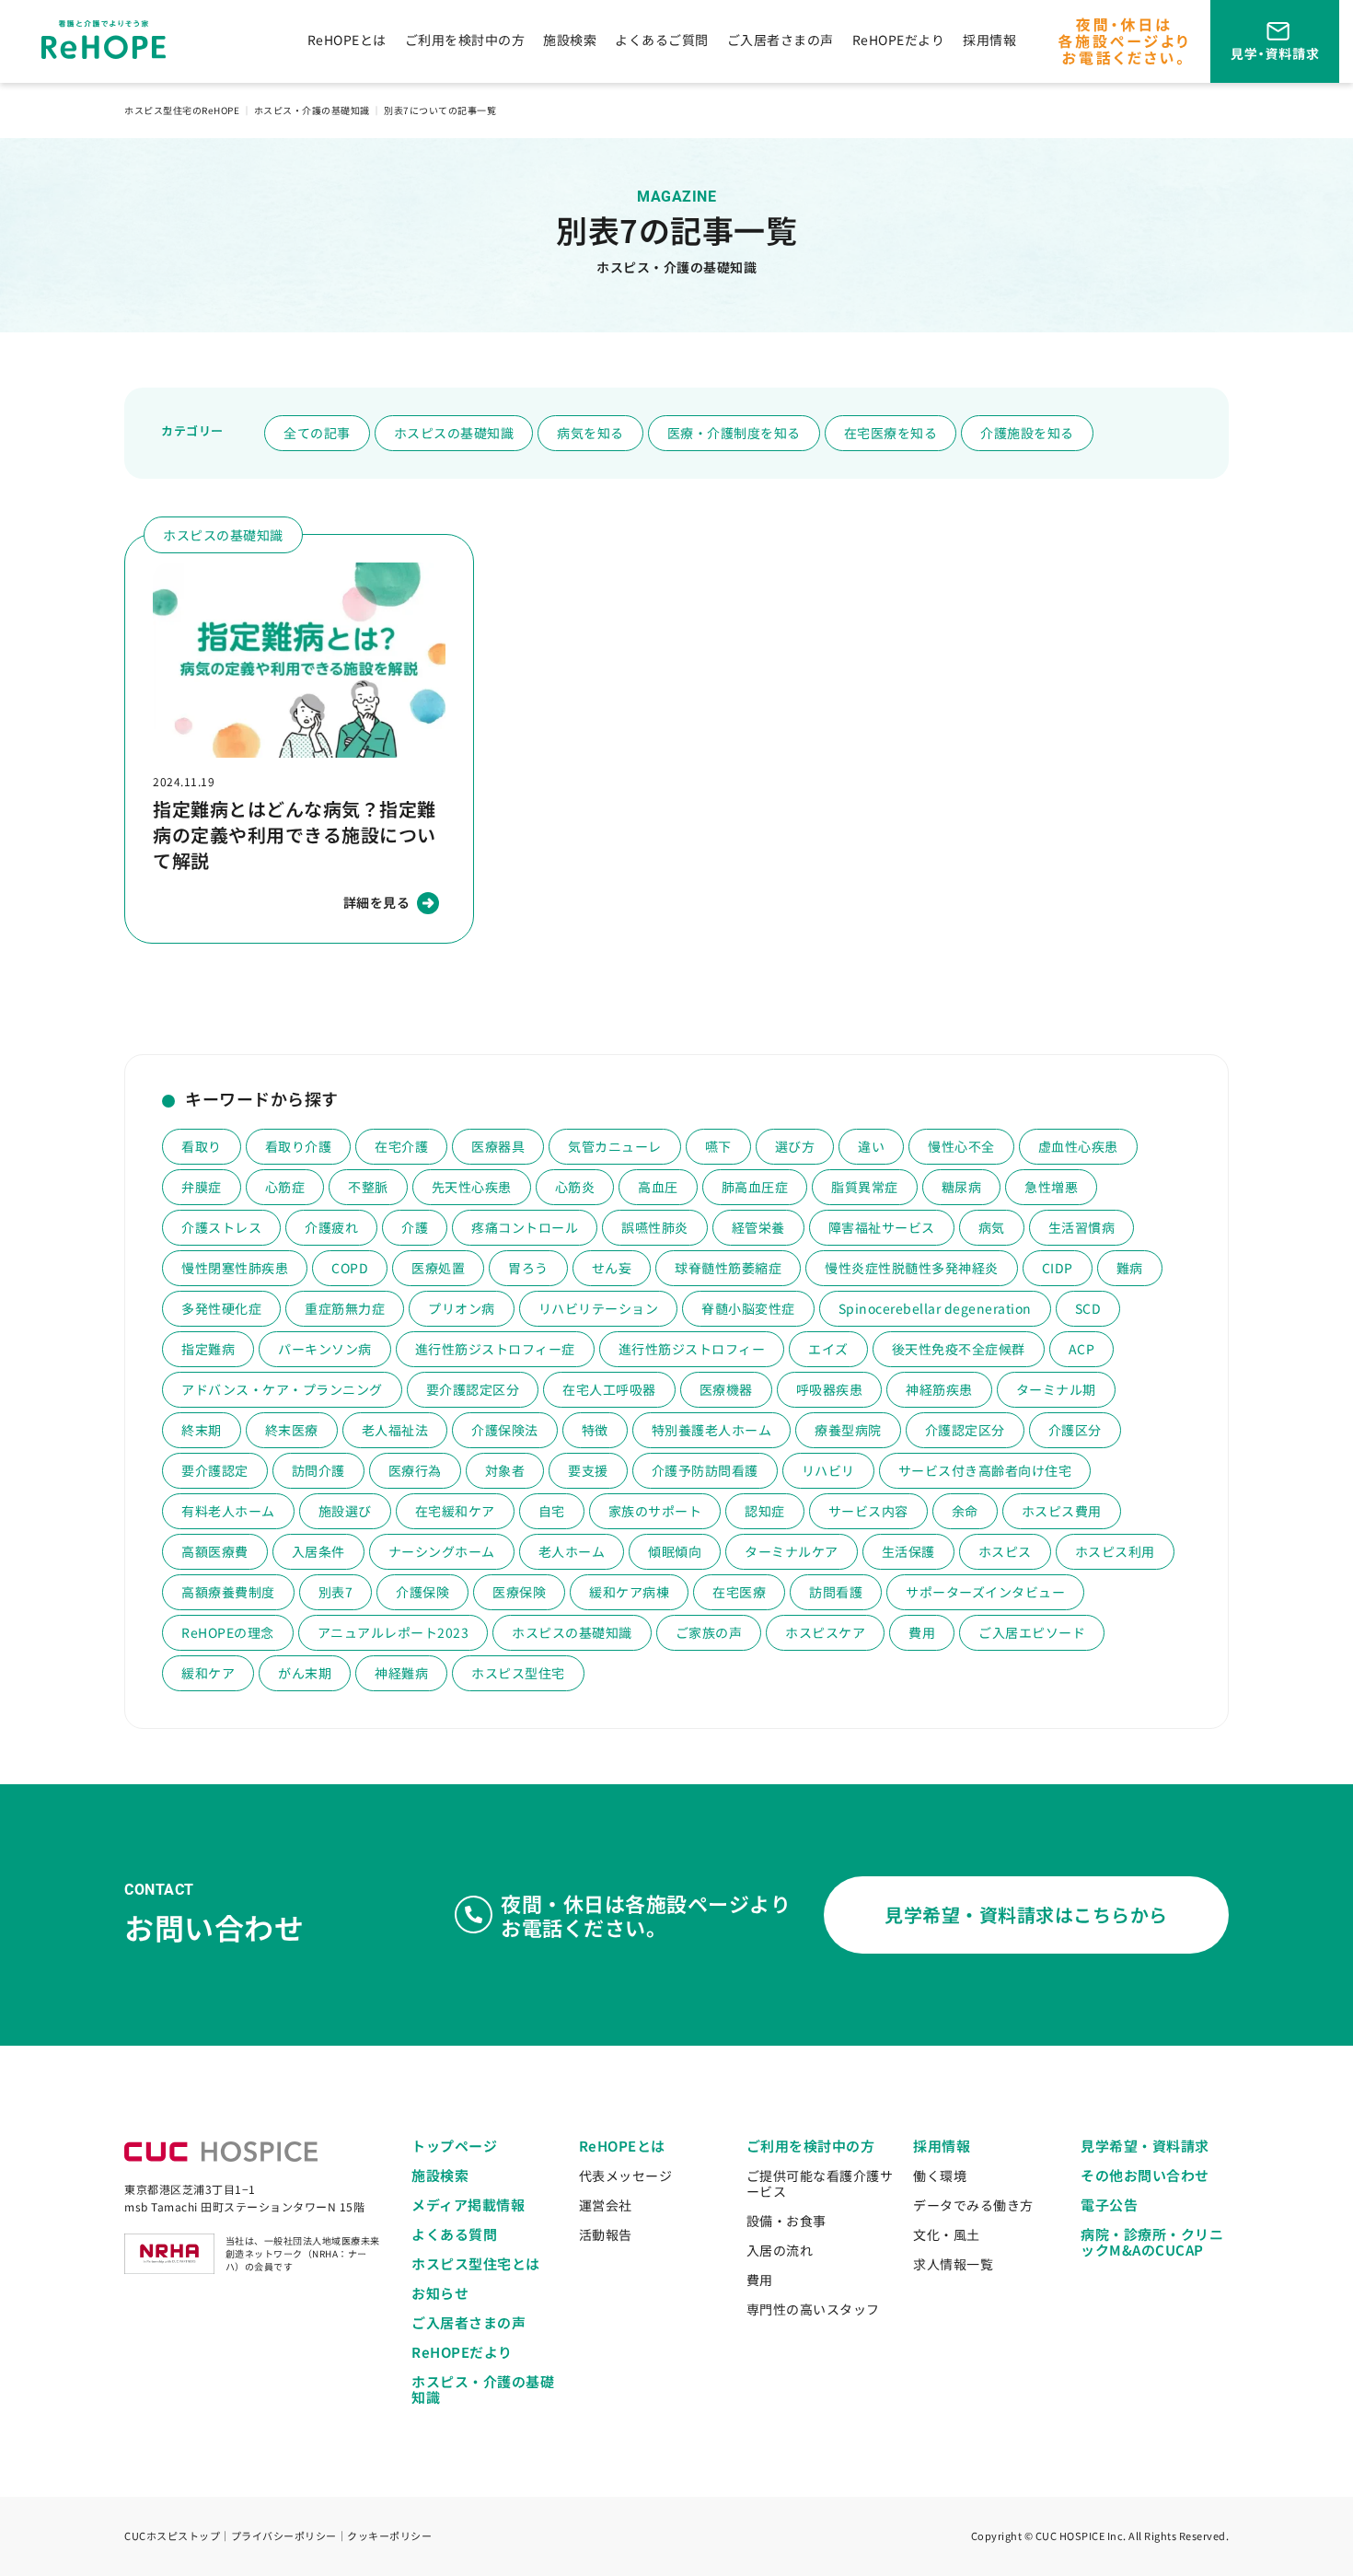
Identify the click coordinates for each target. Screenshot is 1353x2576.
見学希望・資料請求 (1145, 2146)
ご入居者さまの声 (781, 40)
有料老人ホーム (228, 1511)
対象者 (505, 1470)
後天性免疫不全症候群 (959, 1349)
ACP (1082, 1349)
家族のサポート (655, 1511)
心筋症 (285, 1187)
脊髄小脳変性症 (748, 1308)
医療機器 (726, 1389)
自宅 (552, 1511)
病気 (992, 1227)
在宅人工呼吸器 (609, 1389)
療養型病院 (848, 1430)
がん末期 (305, 1673)
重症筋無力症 (345, 1308)
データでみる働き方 (973, 2205)
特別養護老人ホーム (712, 1430)
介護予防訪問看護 (705, 1470)
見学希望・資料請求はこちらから (1026, 1915)
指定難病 (208, 1349)
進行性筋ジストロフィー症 (495, 1349)
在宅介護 (401, 1146)
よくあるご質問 (662, 40)
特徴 (595, 1430)
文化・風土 (947, 2234)
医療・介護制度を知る (734, 433)
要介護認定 (215, 1470)
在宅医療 (739, 1592)
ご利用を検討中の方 (465, 40)
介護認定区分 (965, 1430)
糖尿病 (962, 1187)
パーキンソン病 (325, 1349)
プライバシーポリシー (284, 2535)
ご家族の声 (709, 1632)
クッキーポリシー (389, 2535)
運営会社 (606, 2205)
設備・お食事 (786, 2221)
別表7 (336, 1592)
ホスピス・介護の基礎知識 (483, 2389)
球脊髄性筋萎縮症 (728, 1268)
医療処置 (438, 1268)
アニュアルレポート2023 (393, 1632)
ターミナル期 (1056, 1389)
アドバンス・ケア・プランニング (282, 1389)
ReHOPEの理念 (228, 1632)
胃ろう (528, 1268)
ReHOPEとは (347, 40)
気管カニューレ (615, 1146)
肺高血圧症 (755, 1187)
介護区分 (1075, 1430)
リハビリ (828, 1470)
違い (871, 1146)
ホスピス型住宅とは (476, 2263)
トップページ (454, 2146)
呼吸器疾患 (830, 1389)
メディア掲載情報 (468, 2205)
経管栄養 (758, 1227)
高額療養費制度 (228, 1592)
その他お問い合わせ (1145, 2175)
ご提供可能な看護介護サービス (820, 2183)
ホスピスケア (825, 1632)
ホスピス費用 (1062, 1511)
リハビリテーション (599, 1308)
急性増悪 (1051, 1187)
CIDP (1058, 1268)
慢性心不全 (961, 1146)
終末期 (202, 1430)
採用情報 (989, 40)
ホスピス (1005, 1551)
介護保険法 (505, 1430)
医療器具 (498, 1146)
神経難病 (401, 1673)
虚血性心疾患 (1078, 1146)
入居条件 (318, 1551)
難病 (1130, 1268)
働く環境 (940, 2176)
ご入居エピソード (1032, 1632)
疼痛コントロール (525, 1227)
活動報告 (606, 2234)
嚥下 (718, 1146)
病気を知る (590, 433)
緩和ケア (208, 1673)
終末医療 (292, 1430)
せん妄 (612, 1268)
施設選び (345, 1511)
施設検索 (570, 40)
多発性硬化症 (221, 1308)
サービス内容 (868, 1511)
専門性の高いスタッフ (813, 2309)
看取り (202, 1146)
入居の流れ (780, 2250)
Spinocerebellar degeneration (935, 1308)
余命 (965, 1511)
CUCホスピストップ (172, 2535)
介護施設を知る (1027, 433)
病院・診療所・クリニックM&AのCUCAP (1152, 2242)
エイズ (828, 1349)
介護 (415, 1227)
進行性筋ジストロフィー (692, 1349)
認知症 (765, 1511)
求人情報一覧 (953, 2264)
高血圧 (658, 1187)
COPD (350, 1268)
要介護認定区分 (473, 1389)
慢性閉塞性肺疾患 (235, 1268)
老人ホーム (572, 1551)
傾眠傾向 (675, 1551)
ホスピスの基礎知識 (454, 433)
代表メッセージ (626, 2176)
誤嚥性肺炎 (655, 1227)
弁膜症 (202, 1187)
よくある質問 (454, 2234)
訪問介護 (318, 1470)
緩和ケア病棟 (629, 1592)
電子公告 (1109, 2205)
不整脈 (368, 1187)
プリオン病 (462, 1308)
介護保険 (422, 1592)
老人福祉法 (395, 1430)
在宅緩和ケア (455, 1511)
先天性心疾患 (472, 1187)
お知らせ (440, 2293)
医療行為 (415, 1470)
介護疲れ (331, 1227)
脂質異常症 (865, 1187)
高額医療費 (215, 1551)
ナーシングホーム (442, 1551)
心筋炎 (575, 1187)
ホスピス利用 (1115, 1551)
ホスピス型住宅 (518, 1673)
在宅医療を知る (891, 433)
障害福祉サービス (882, 1227)
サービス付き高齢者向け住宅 (985, 1470)
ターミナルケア (792, 1551)
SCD (1088, 1308)
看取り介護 (299, 1146)
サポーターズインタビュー (985, 1592)
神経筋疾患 (939, 1389)
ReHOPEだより (899, 40)
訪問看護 (836, 1592)
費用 (922, 1632)
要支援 (588, 1470)
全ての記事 (317, 433)
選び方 (795, 1146)
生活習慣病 (1082, 1227)
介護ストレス (221, 1227)
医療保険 (519, 1592)
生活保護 (908, 1551)
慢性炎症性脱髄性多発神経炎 (912, 1268)
